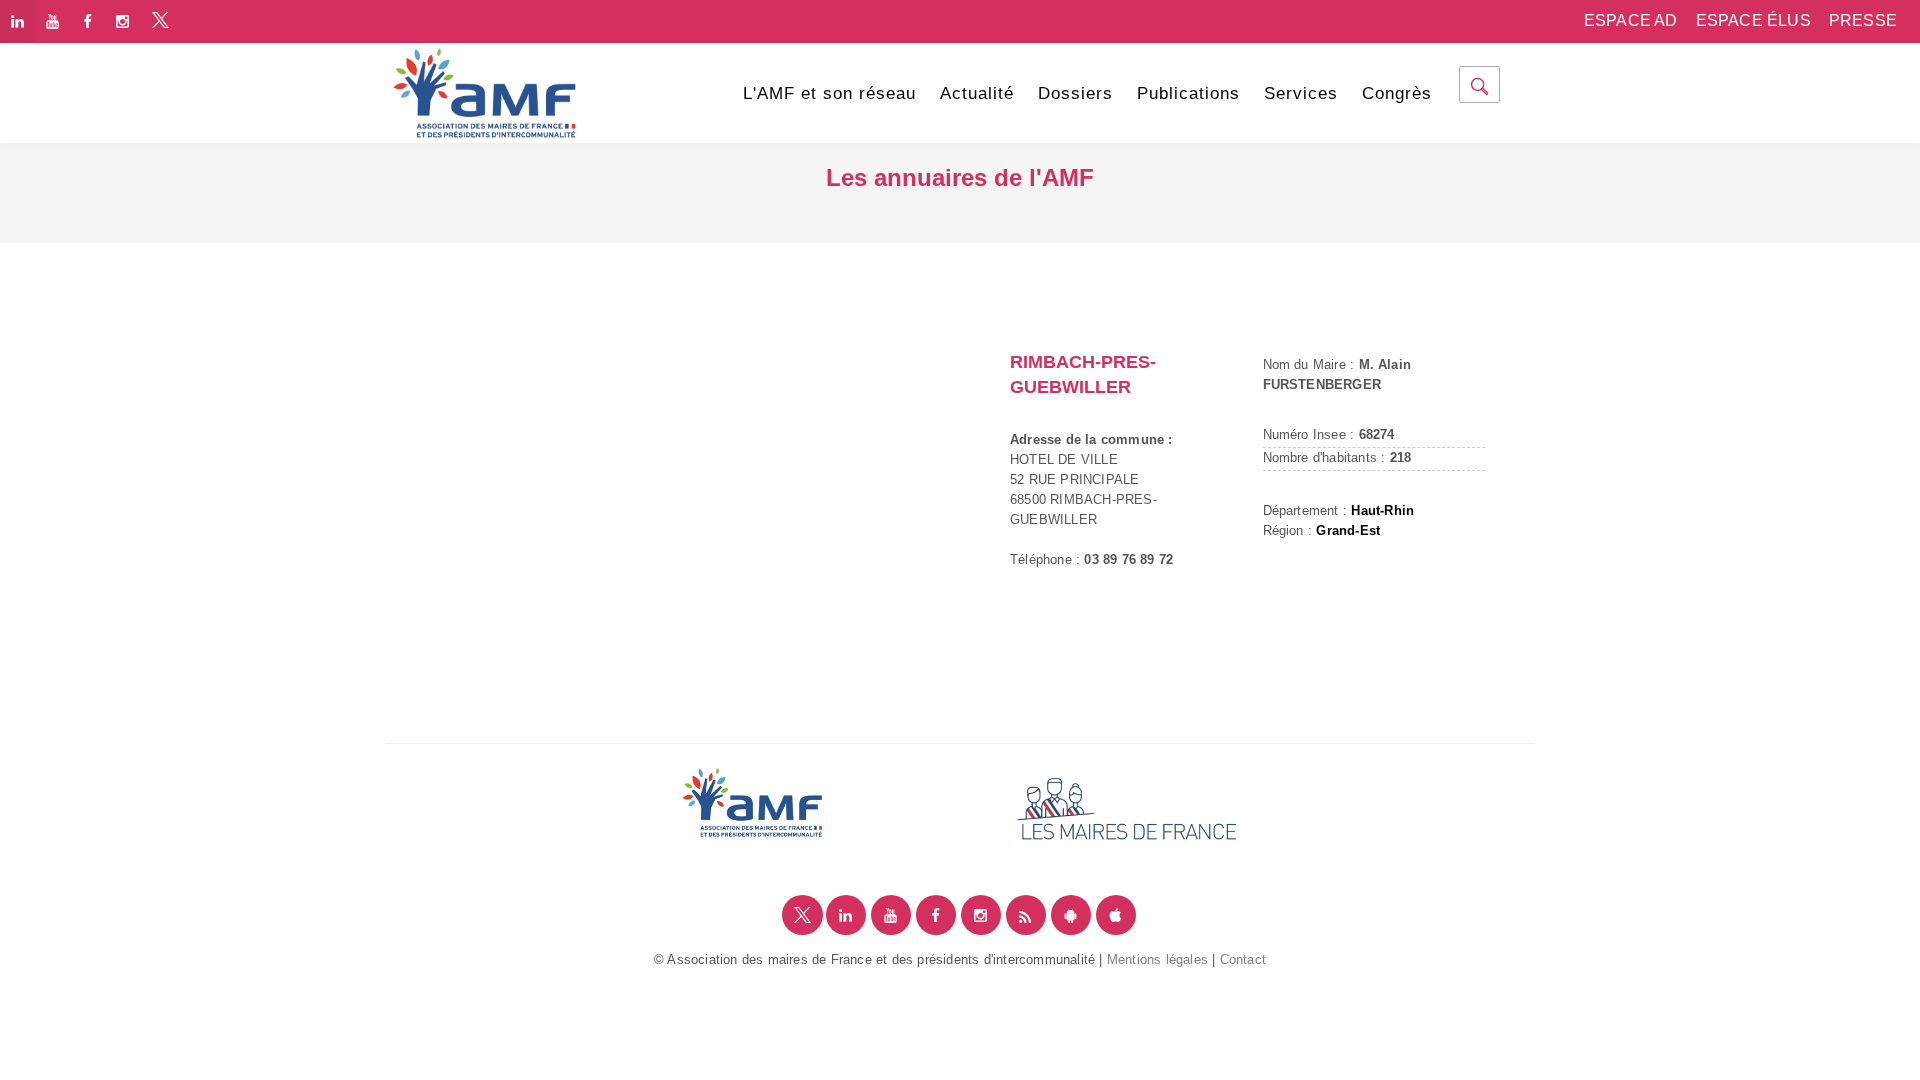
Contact (1243, 959)
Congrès (1397, 93)
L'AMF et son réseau (829, 93)
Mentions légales (1157, 959)
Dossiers (1075, 93)
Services (1301, 93)
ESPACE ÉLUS (1753, 20)
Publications (1188, 93)
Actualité (977, 93)
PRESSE (1863, 20)
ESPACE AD (1631, 20)
